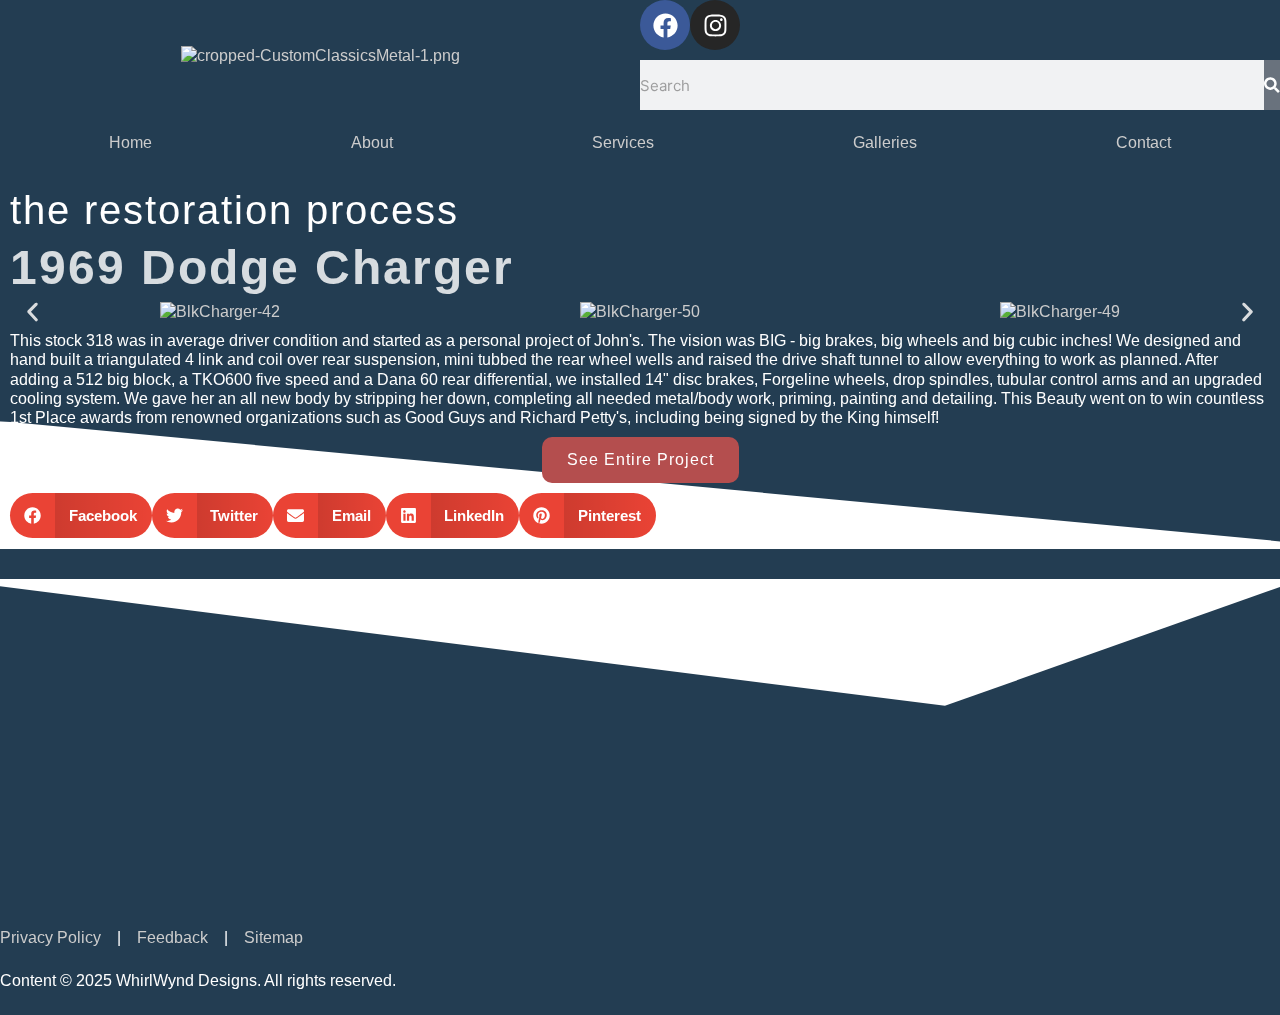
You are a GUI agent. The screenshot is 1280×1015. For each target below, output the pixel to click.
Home (130, 142)
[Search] (1272, 85)
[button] (32, 311)
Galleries (885, 142)
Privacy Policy (50, 937)
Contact (1143, 142)
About (372, 142)
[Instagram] (715, 25)
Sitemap (273, 937)
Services (623, 142)
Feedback (172, 937)
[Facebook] (665, 25)
